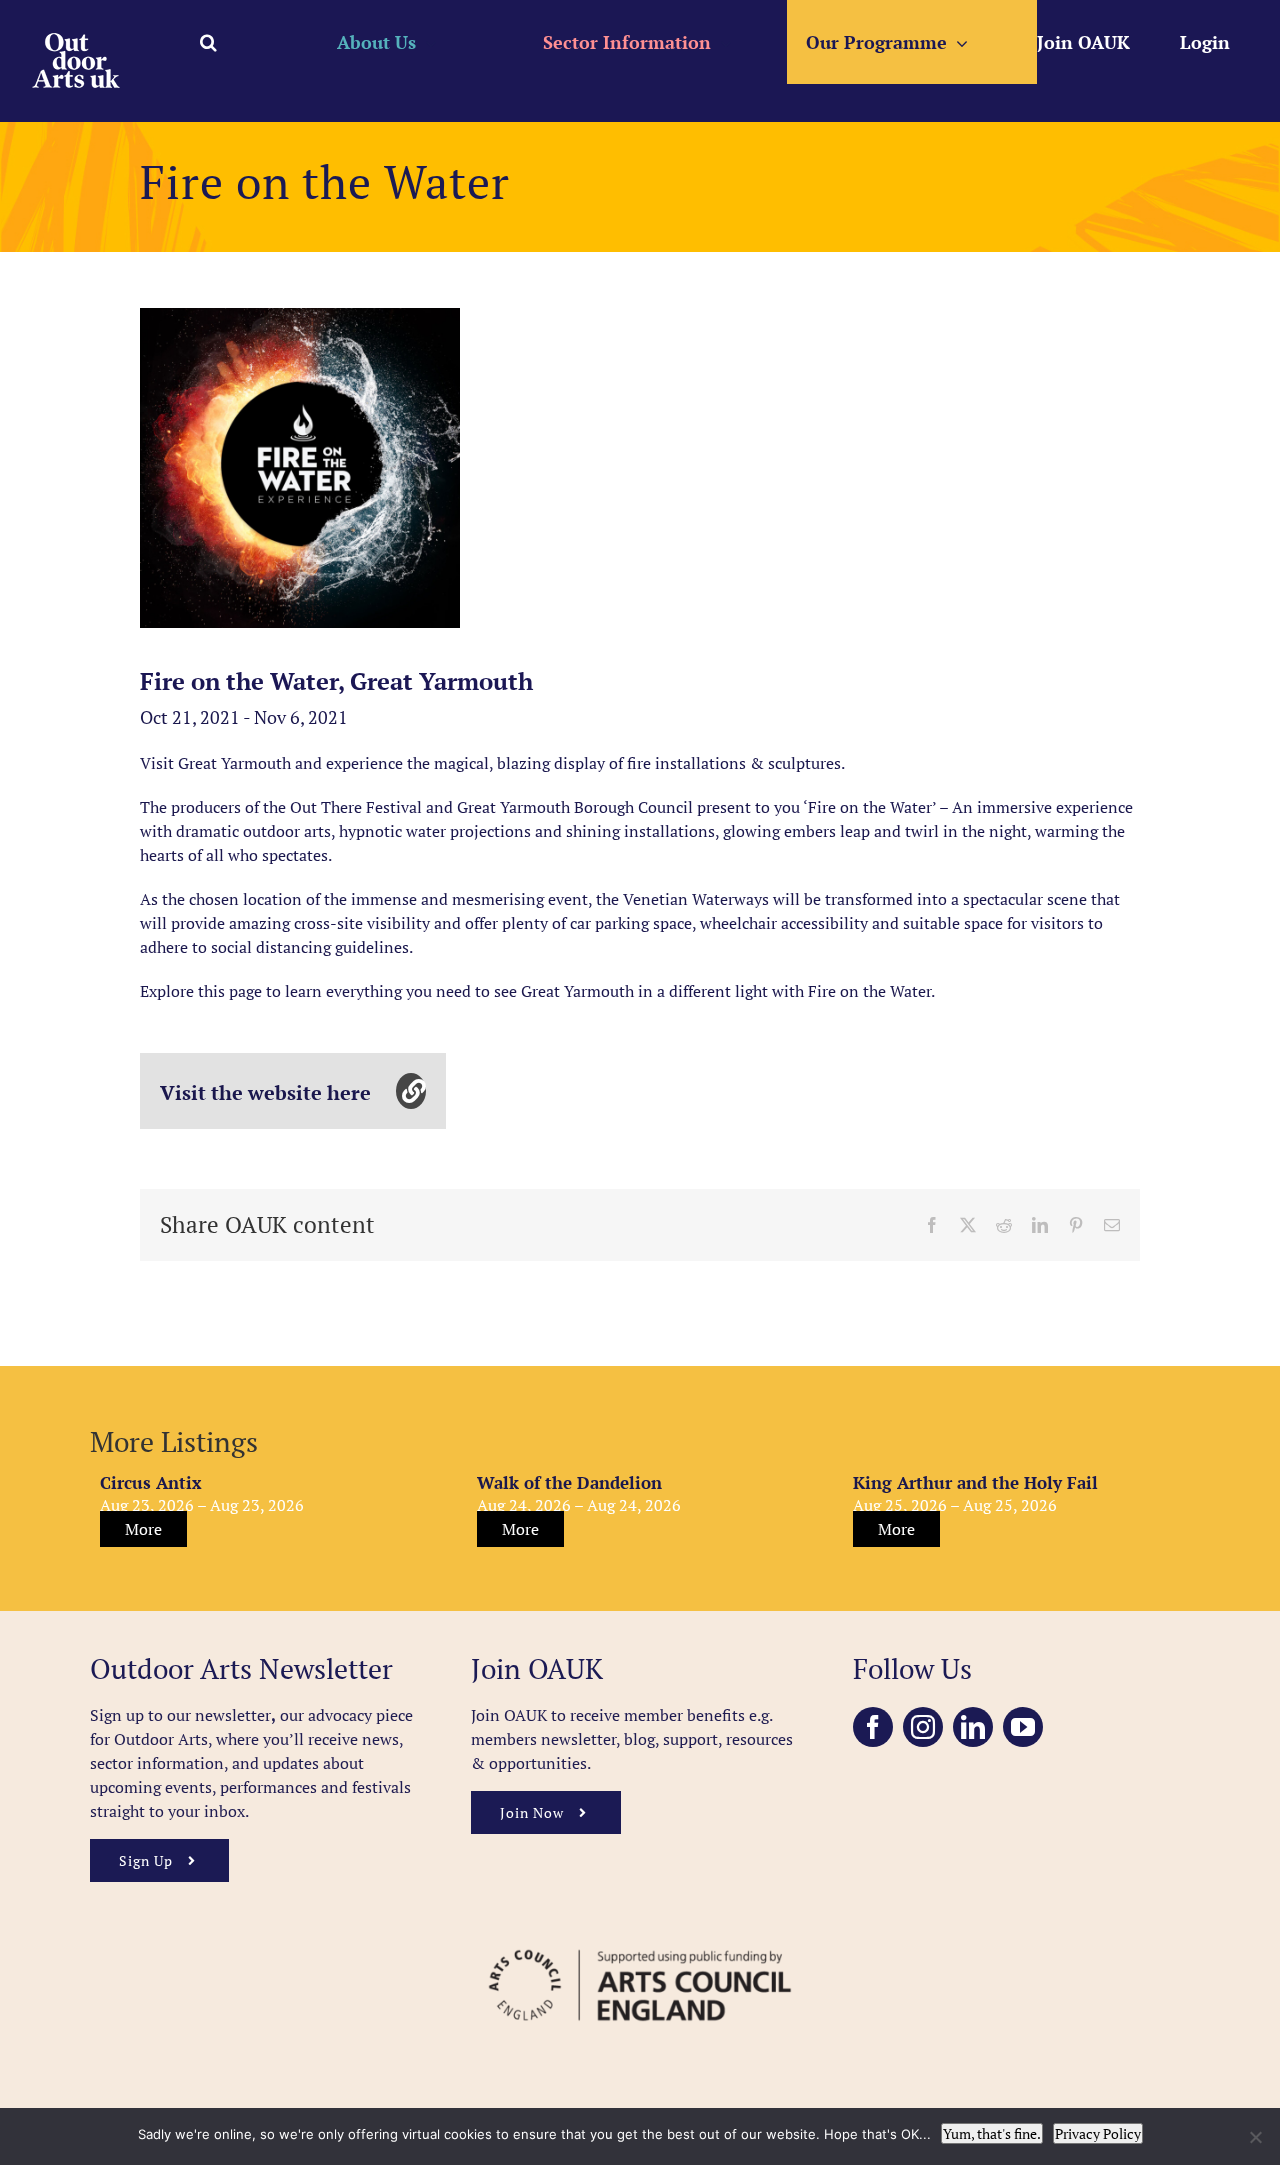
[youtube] (1023, 1727)
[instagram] (923, 1727)
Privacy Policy (1098, 2133)
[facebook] (873, 1727)
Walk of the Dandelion (569, 1482)
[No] (1255, 2137)
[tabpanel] (300, 468)
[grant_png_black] (639, 1940)
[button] (208, 42)
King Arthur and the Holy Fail (975, 1482)
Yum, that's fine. (992, 2133)
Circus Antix (151, 1482)
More (143, 1529)
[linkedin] (973, 1727)
